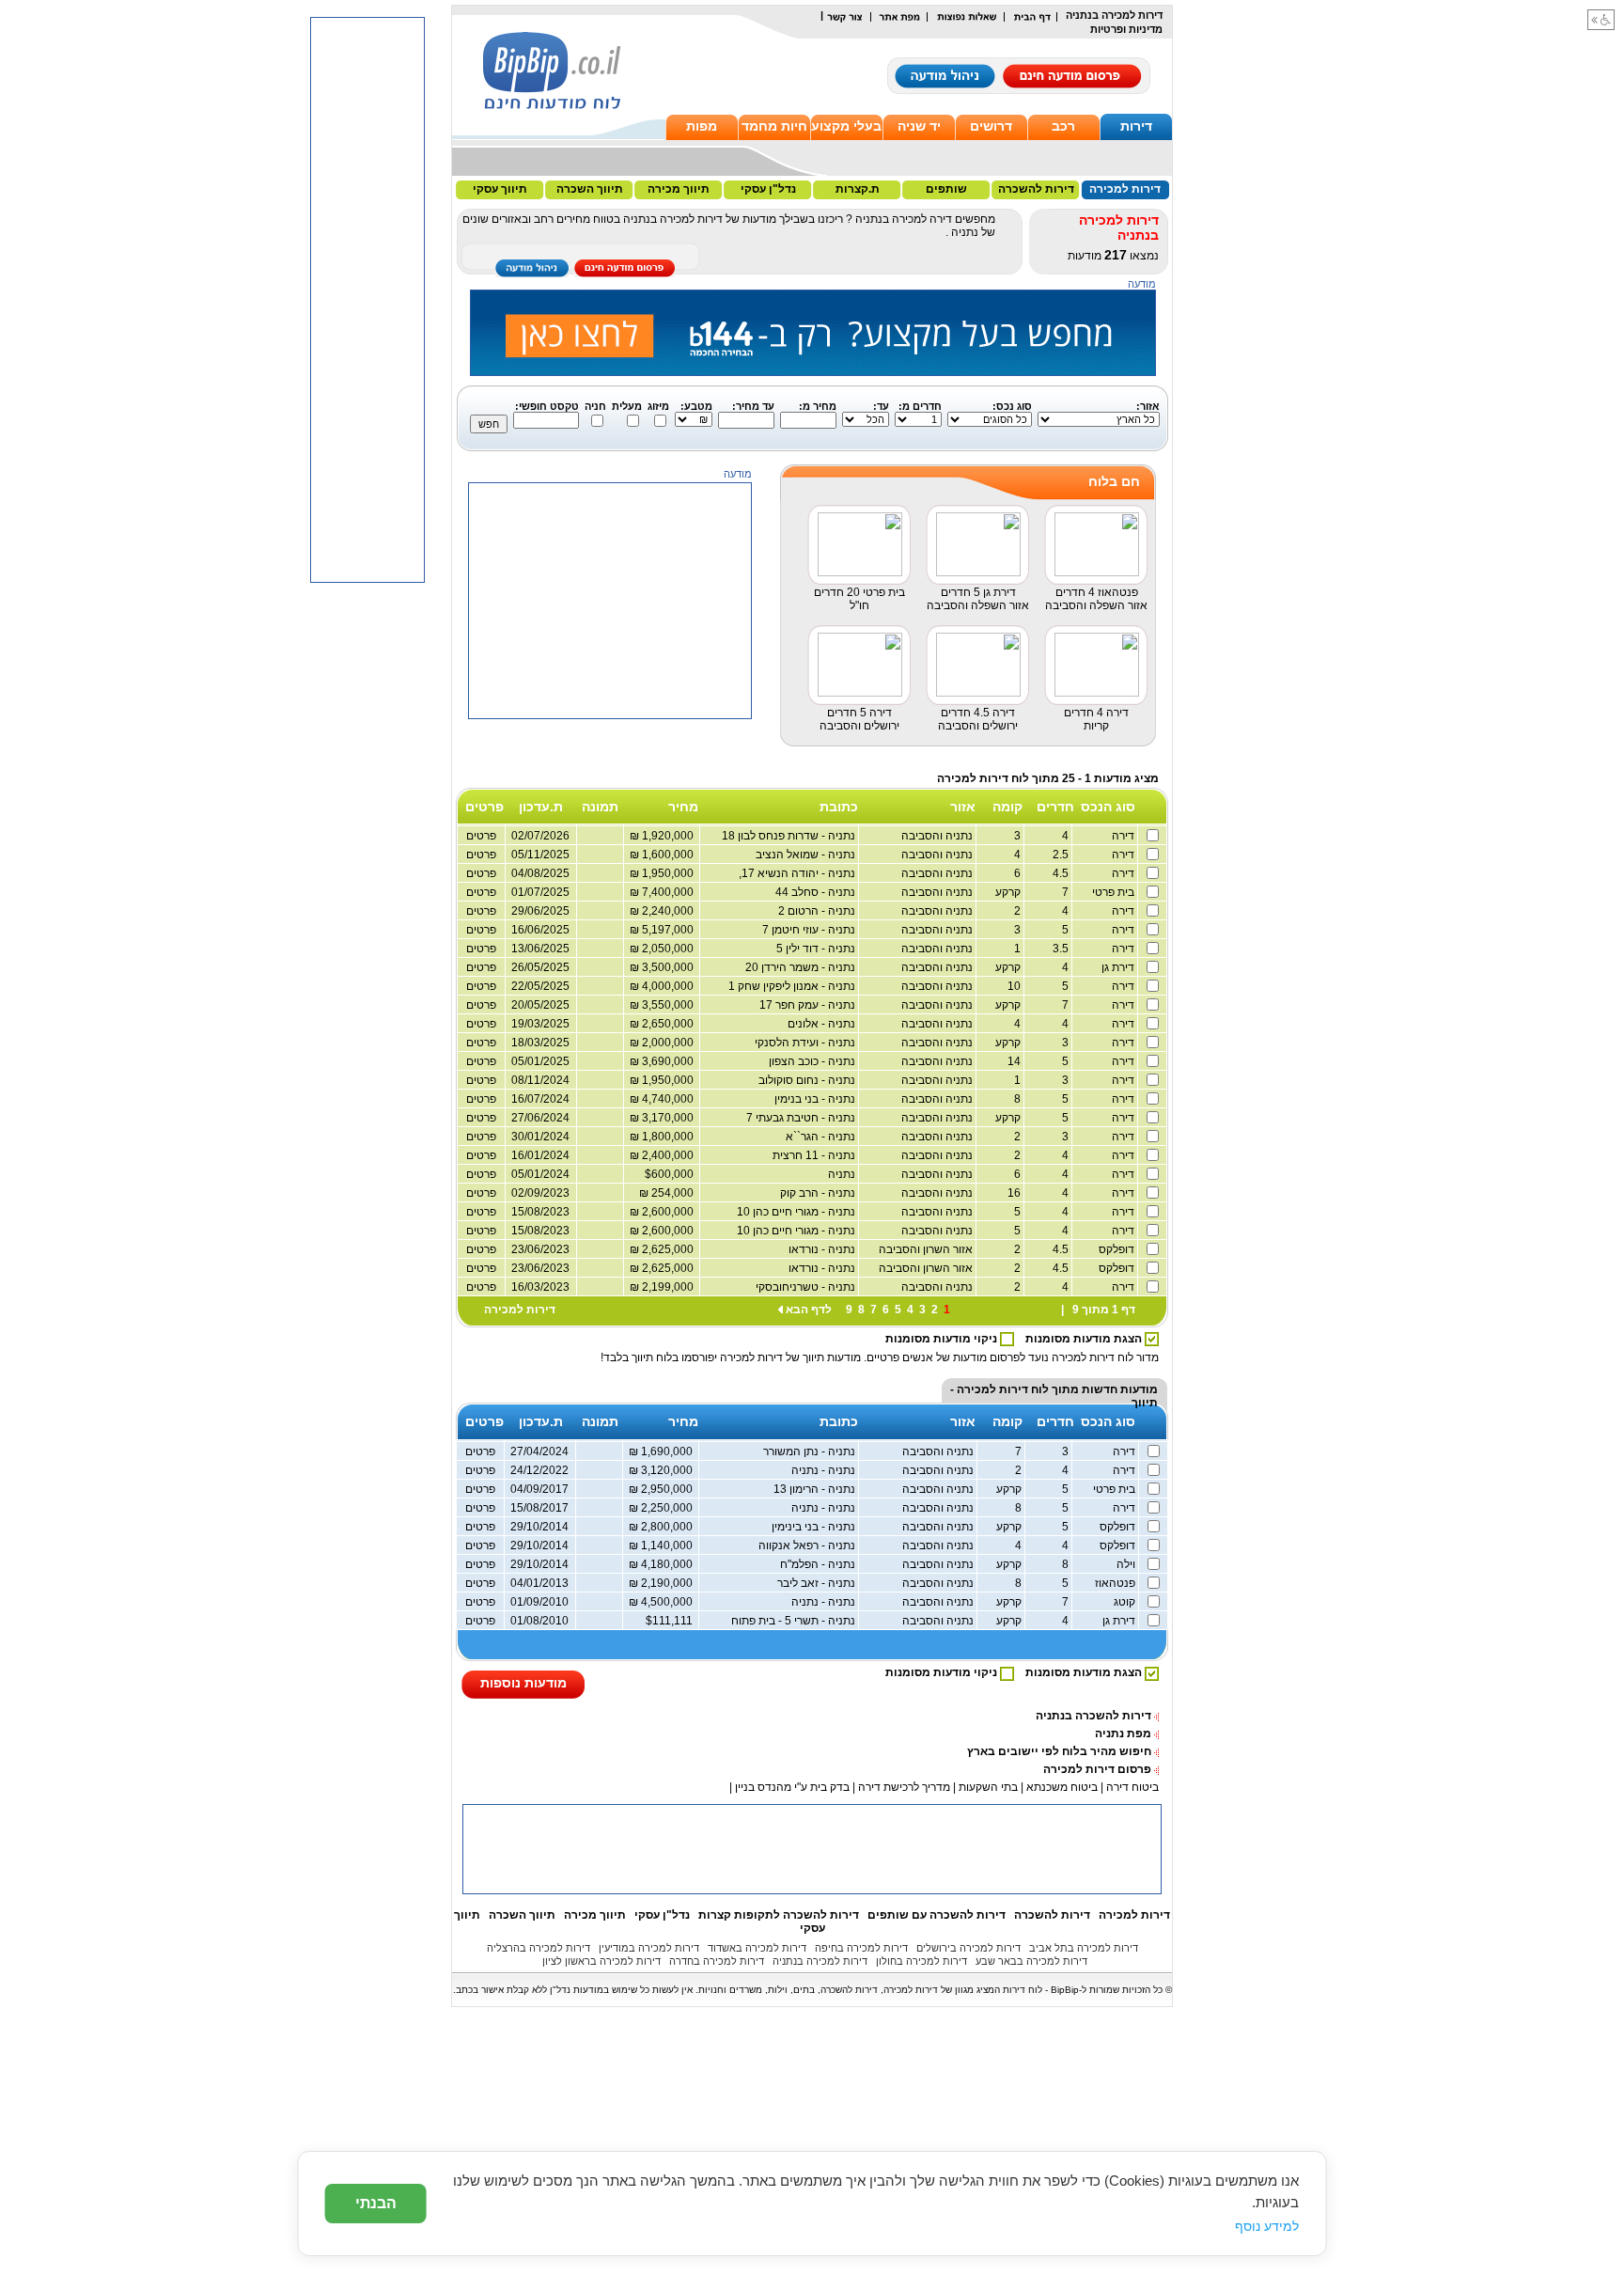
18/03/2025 (540, 1043)
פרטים (481, 967)
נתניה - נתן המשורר (811, 1451)
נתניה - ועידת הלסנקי (806, 1043)
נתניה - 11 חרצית (815, 1155)
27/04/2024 (539, 1451)
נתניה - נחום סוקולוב (808, 1080)
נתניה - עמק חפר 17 (809, 1005)
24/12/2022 (539, 1470)
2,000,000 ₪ (664, 1043)
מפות (702, 126)
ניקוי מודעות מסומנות (943, 1339)
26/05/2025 (540, 967)
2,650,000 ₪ (664, 1024)
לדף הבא (809, 1310)
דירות (1136, 126)
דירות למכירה (1125, 189)
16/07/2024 (540, 1099)
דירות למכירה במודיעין (649, 1948)
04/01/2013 (539, 1583)
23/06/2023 (540, 1249)
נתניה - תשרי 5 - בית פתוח (795, 1621)
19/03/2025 (540, 1024)
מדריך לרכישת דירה (904, 1787)
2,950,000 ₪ (664, 1489)
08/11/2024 (540, 1080)
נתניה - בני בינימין (815, 1527)
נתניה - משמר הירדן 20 (802, 967)
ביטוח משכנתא (1062, 1787)
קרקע (1009, 892)
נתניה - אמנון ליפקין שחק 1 (793, 986)
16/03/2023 (540, 1287)
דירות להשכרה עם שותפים (937, 1915)
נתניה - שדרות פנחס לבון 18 (790, 836)
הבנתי (376, 2203)
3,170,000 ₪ (664, 1118)
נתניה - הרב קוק (819, 1193)
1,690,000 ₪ (664, 1451)
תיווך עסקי (500, 189)
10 (1015, 986)
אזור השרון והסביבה (927, 1249)
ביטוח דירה (1132, 1787)
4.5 (1062, 873)
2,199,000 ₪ (664, 1287)
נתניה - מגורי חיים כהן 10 (797, 1212)
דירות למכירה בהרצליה (539, 1948)
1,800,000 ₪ (664, 1137)
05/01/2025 (540, 1061)
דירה (1124, 836)
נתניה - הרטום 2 (818, 911)
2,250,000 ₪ (664, 1508)
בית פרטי (1115, 892)
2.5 (1062, 855)
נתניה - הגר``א (822, 1137)
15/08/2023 (540, 1212)
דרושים (991, 126)
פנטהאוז (1116, 1583)
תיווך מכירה (679, 189)
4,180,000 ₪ (664, 1564)
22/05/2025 (540, 986)
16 (1015, 1193)
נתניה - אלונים (823, 1024)
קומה (1007, 807)
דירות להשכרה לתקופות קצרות (779, 1915)
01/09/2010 (539, 1602)
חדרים (1055, 807)
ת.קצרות (858, 189)
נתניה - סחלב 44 (817, 892)
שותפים (946, 189)
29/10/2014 (539, 1527)
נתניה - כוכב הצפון (813, 1061)
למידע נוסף (1267, 2226)
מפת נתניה (1123, 1734)
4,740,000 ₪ (664, 1099)
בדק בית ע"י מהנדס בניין (792, 1787)
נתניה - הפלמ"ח (819, 1564)
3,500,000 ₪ (664, 967)
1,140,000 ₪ (664, 1545)
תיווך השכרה (590, 189)
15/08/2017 (539, 1508)
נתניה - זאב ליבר (818, 1583)
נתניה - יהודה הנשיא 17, (798, 873)
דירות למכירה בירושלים (968, 1948)
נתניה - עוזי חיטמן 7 (810, 930)
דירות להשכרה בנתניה (1093, 1716)
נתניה (843, 1174)
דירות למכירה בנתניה (820, 1961)
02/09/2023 (540, 1193)
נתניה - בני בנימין (816, 1099)
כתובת (839, 807)
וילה (1127, 1564)
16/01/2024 (540, 1155)
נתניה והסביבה (938, 836)
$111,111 (672, 1621)
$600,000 (672, 1174)
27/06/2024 (540, 1118)
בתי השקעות (988, 1787)
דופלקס (1118, 1249)
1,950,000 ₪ (664, 1080)
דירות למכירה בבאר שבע (1031, 1961)
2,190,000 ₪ (664, 1583)
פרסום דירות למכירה (1097, 1769)
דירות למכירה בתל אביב (1084, 1948)
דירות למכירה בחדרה (717, 1961)
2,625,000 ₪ (664, 1249)
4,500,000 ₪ (664, 1602)
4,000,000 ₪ (664, 986)
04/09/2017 (539, 1489)
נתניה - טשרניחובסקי (807, 1287)
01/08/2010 (539, 1621)
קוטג (1126, 1602)
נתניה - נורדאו (823, 1249)
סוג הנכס (1108, 807)
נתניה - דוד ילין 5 (817, 949)
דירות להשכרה (1036, 189)
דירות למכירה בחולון (921, 1961)
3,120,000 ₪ (664, 1470)
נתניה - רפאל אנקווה (808, 1545)
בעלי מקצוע (846, 126)
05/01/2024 (540, 1174)
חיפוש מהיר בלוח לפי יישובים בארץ (1059, 1751)
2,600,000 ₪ (664, 1212)
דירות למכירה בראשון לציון (601, 1961)
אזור (963, 807)
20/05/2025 (540, 1005)
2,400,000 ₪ (664, 1155)
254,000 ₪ (669, 1193)
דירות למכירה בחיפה (861, 1948)
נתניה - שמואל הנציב (807, 855)
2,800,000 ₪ (664, 1527)
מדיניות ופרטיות (1126, 29)
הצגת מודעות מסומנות (1085, 1339)
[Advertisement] (611, 837)
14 (1015, 1061)
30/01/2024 (540, 1137)
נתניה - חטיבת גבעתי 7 (802, 1118)
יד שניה (919, 126)
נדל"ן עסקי (768, 189)
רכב (1063, 126)
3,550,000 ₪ (664, 1005)
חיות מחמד (774, 126)
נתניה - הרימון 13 (816, 1489)
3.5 (1062, 949)
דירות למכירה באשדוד (757, 1948)
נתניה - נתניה (825, 1470)
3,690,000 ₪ (664, 1061)
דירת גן (1119, 967)
